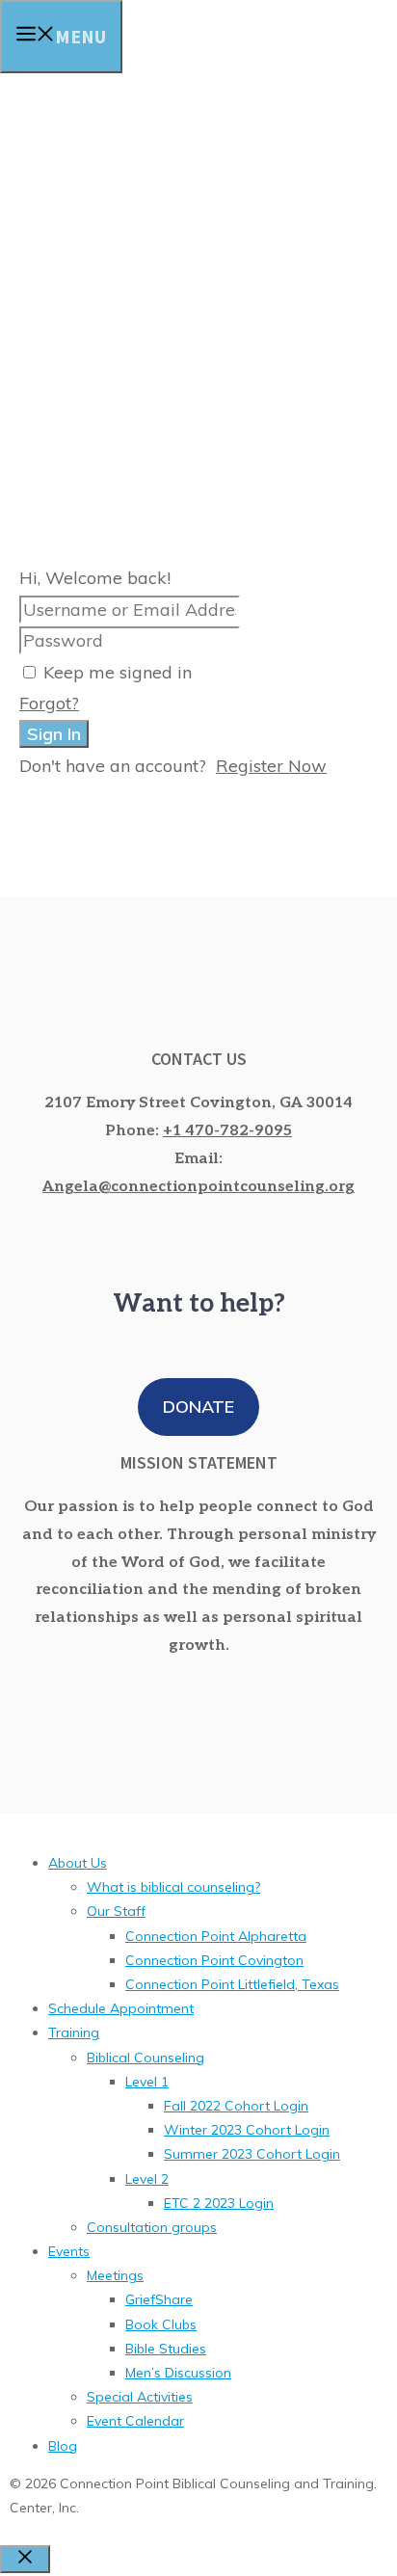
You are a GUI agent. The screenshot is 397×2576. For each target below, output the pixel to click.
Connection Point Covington (214, 1960)
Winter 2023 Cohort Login (247, 2130)
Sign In (54, 734)
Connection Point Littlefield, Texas (232, 1984)
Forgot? (49, 703)
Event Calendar (135, 2421)
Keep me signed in (118, 672)
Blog (63, 2446)
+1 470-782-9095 (227, 1131)
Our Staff (116, 1911)
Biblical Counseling (146, 2058)
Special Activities (140, 2397)
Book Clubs (161, 2324)
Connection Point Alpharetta (216, 1936)
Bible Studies (166, 2349)
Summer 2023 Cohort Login (252, 2154)
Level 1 (147, 2082)
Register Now (271, 766)
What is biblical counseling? (173, 1887)
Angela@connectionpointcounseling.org (198, 1187)
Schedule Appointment (121, 2008)
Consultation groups (152, 2227)
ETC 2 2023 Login (219, 2203)
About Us (78, 1863)
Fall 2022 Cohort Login (236, 2106)
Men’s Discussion (178, 2373)
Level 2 (147, 2179)
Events (69, 2251)
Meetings (115, 2275)
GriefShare (159, 2299)
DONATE (198, 1407)
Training (74, 2032)
